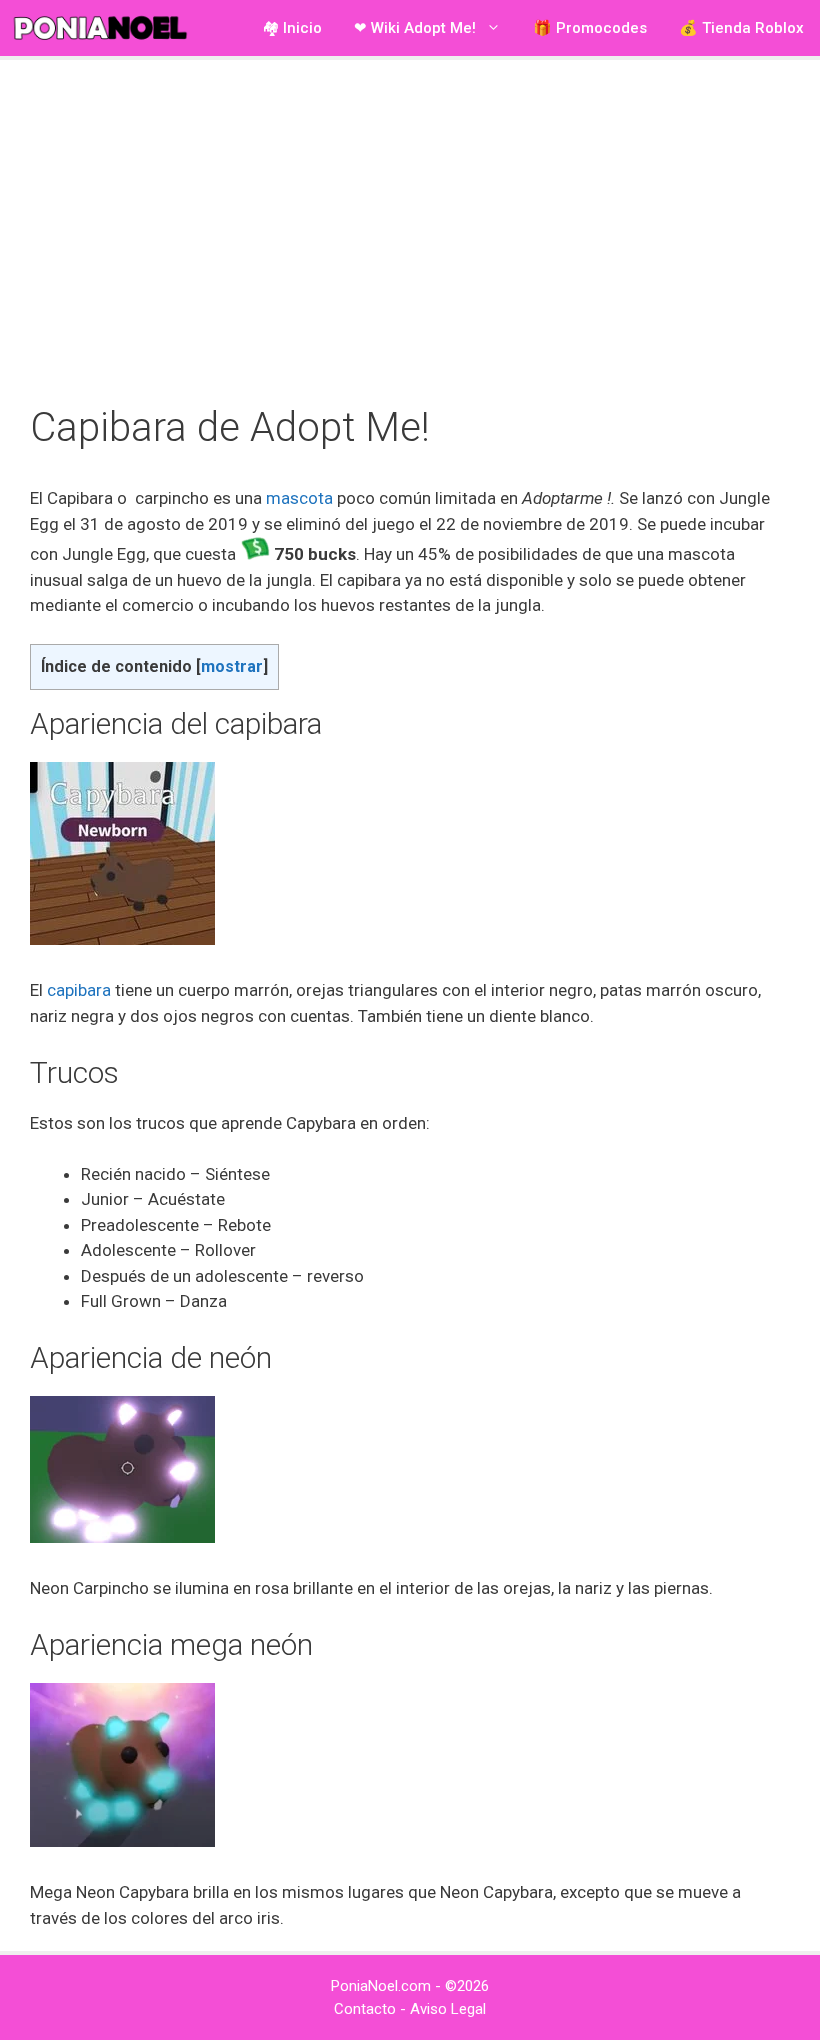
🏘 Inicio (292, 28)
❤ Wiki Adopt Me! (415, 28)
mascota (299, 498)
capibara (79, 990)
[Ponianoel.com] (105, 28)
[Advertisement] (410, 230)
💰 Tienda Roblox (741, 28)
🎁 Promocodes (590, 28)
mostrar (232, 666)
